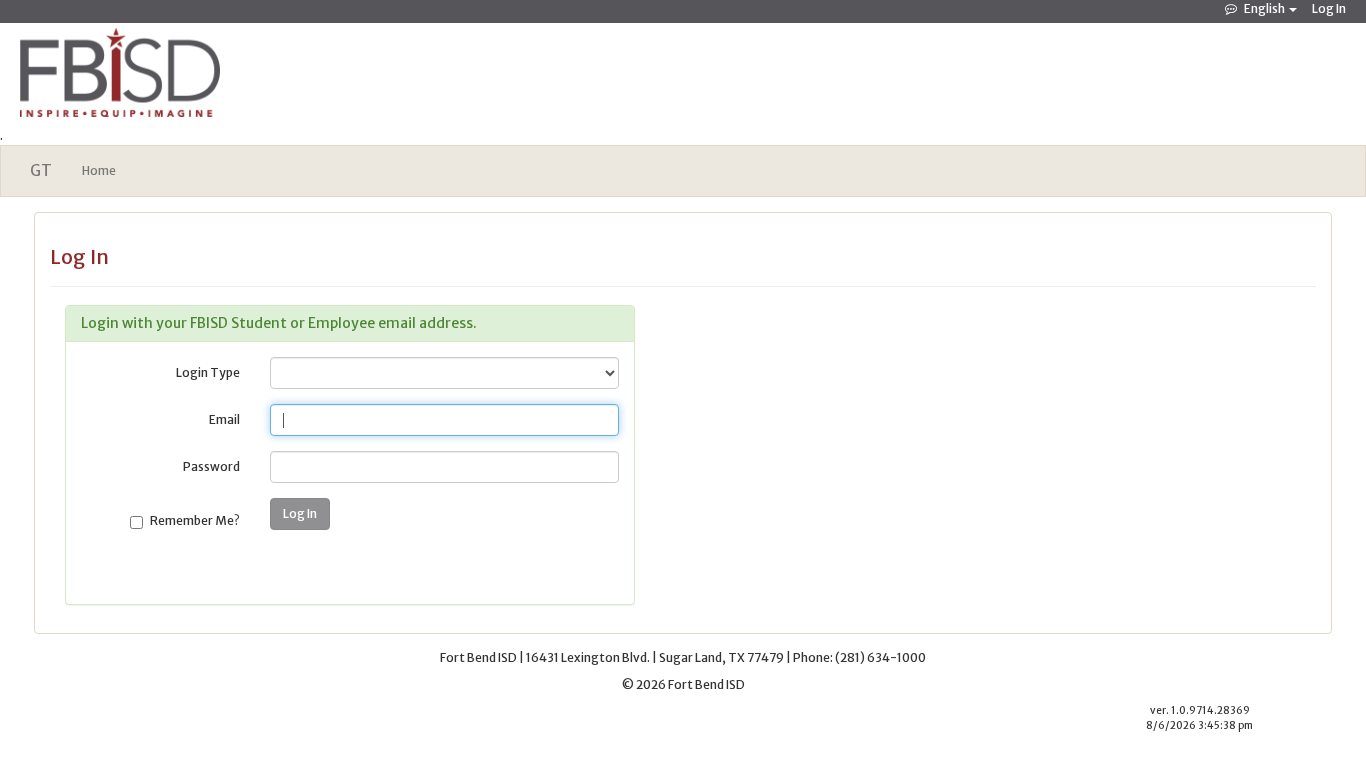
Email (224, 419)
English (1264, 8)
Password (211, 466)
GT (41, 170)
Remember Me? (195, 520)
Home (99, 170)
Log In (1329, 8)
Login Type (208, 372)
